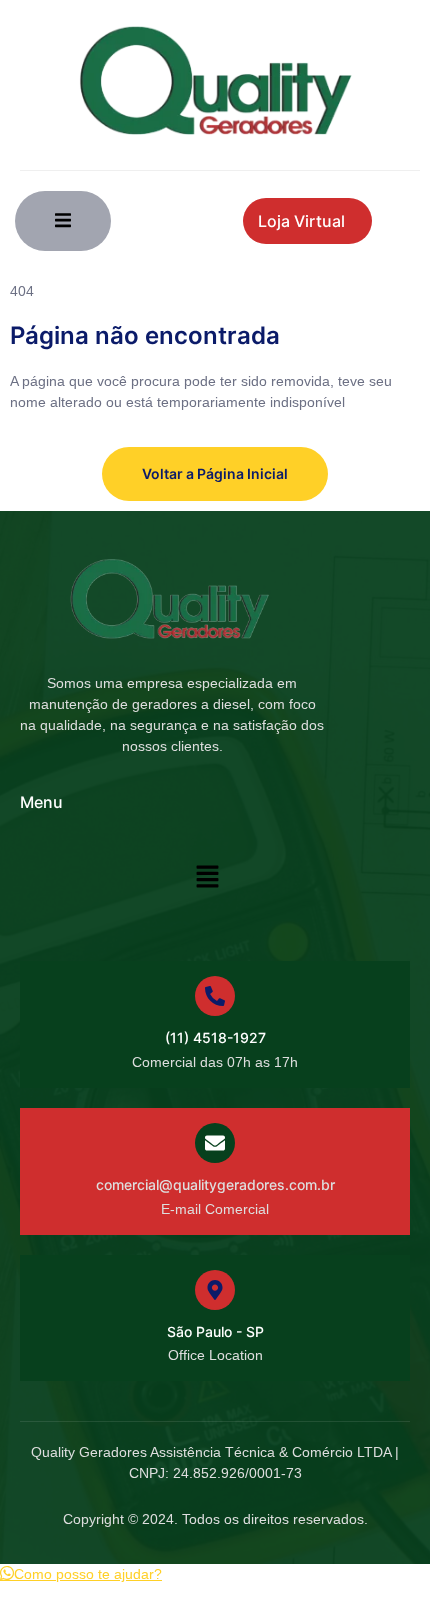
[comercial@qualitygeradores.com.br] (215, 1143)
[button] (207, 879)
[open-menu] (63, 221)
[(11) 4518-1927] (215, 996)
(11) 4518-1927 (215, 1037)
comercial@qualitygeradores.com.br (215, 1184)
